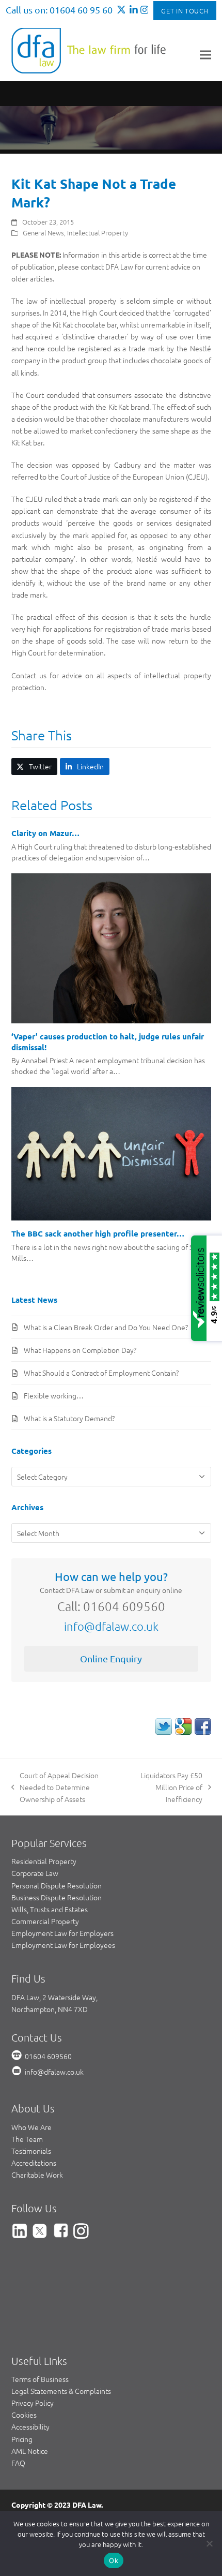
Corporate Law (35, 1873)
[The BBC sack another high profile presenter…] (111, 1153)
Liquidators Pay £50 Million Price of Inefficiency (168, 1788)
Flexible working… (54, 1395)
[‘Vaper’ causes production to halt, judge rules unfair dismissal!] (111, 947)
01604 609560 (48, 2056)
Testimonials (31, 2151)
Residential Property (44, 1861)
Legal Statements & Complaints (61, 2391)
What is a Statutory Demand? (69, 1418)
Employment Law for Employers (62, 1933)
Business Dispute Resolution (57, 1897)
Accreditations (34, 2163)
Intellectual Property (98, 233)
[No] (209, 2543)
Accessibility (30, 2426)
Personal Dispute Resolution (57, 1885)
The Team (27, 2139)
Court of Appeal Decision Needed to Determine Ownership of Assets (55, 1788)
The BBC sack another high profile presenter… (98, 1233)
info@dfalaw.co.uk (111, 1626)
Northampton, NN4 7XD (50, 2009)
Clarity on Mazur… (45, 833)
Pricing (22, 2439)
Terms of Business (40, 2379)
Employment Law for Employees (63, 1945)
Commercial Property (45, 1921)
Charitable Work (37, 2175)
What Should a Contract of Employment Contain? (101, 1373)
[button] (205, 55)
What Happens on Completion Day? (80, 1350)
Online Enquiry (111, 1658)
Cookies (24, 2415)
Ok (114, 2560)
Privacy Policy (33, 2403)
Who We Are (31, 2127)
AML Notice (30, 2451)
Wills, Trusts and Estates (50, 1909)
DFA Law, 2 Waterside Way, (54, 1997)
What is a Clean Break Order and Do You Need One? (106, 1327)
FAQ (18, 2463)
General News (43, 233)
